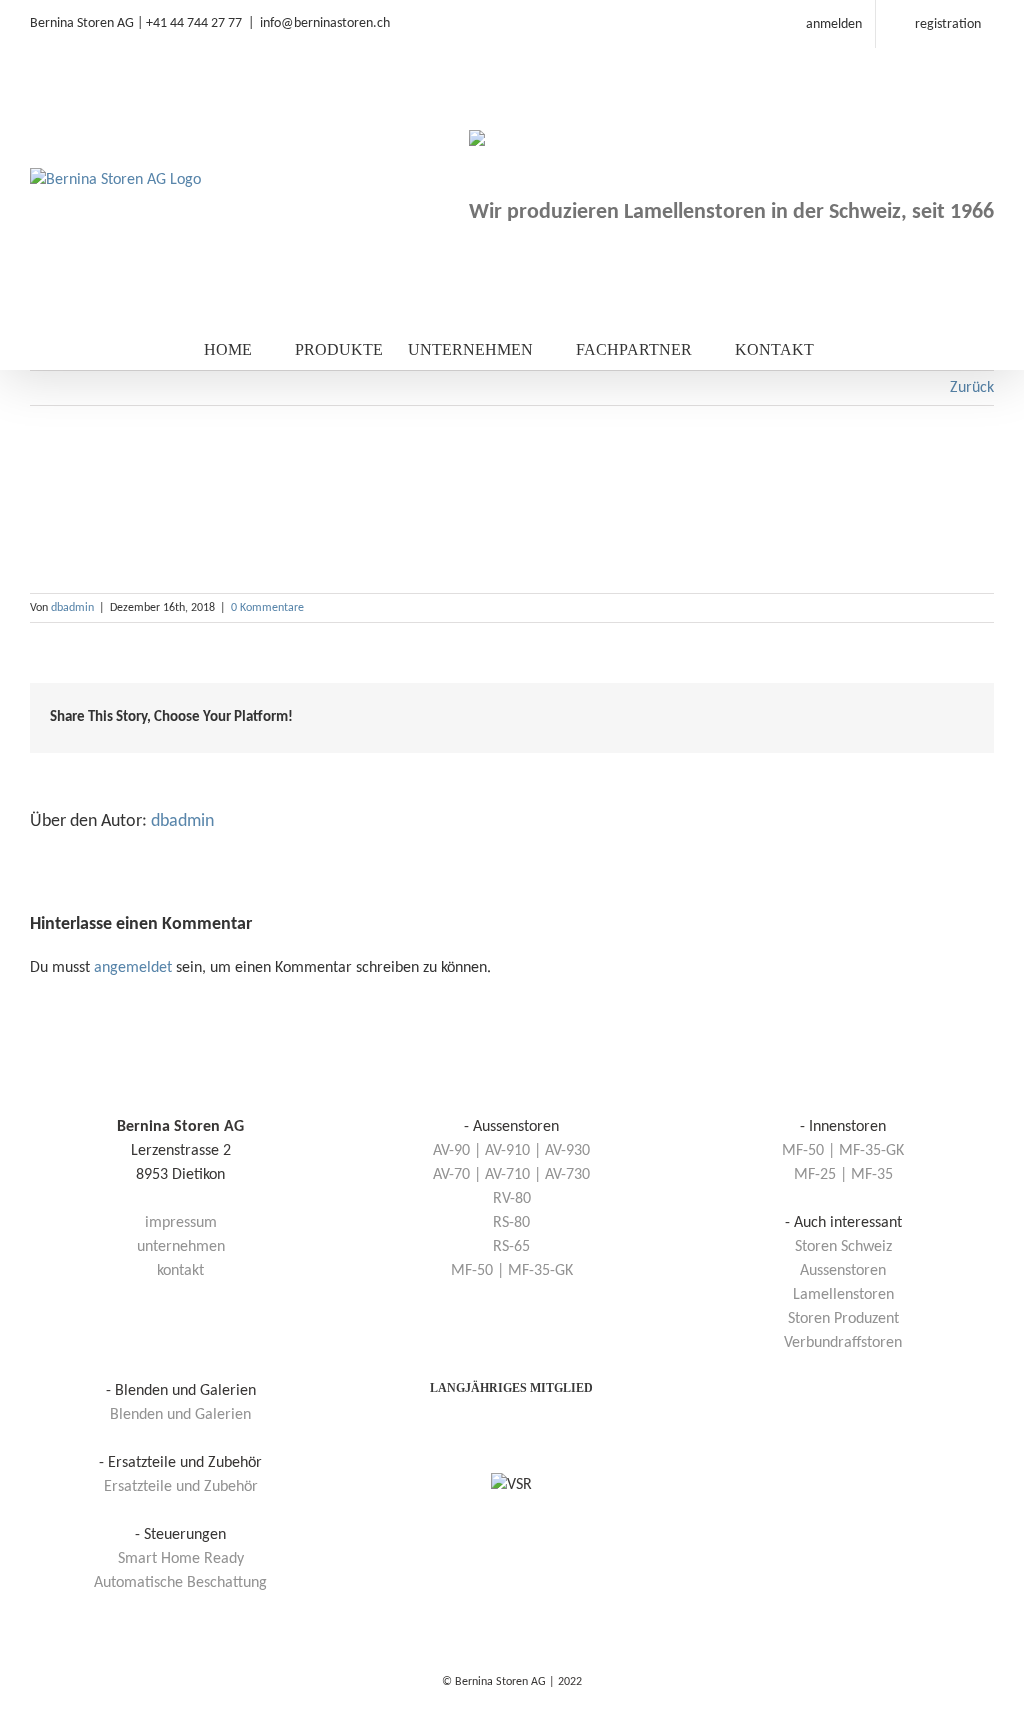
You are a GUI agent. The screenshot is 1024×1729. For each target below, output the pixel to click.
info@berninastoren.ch (325, 23)
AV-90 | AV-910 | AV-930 (511, 1151)
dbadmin (72, 608)
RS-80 (511, 1223)
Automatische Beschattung (180, 1583)
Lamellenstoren (843, 1295)
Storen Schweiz (843, 1247)
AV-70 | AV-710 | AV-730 (511, 1175)
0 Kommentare (267, 608)
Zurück (972, 388)
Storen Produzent (843, 1319)
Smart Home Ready (181, 1559)
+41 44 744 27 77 (194, 23)
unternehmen (181, 1247)
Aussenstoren (843, 1271)
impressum (181, 1223)
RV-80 (512, 1199)
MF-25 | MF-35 (843, 1175)
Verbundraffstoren (843, 1343)
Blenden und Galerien (180, 1415)
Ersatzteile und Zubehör (181, 1487)
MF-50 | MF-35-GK (512, 1271)
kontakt (180, 1271)
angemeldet (133, 968)
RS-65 (511, 1247)
